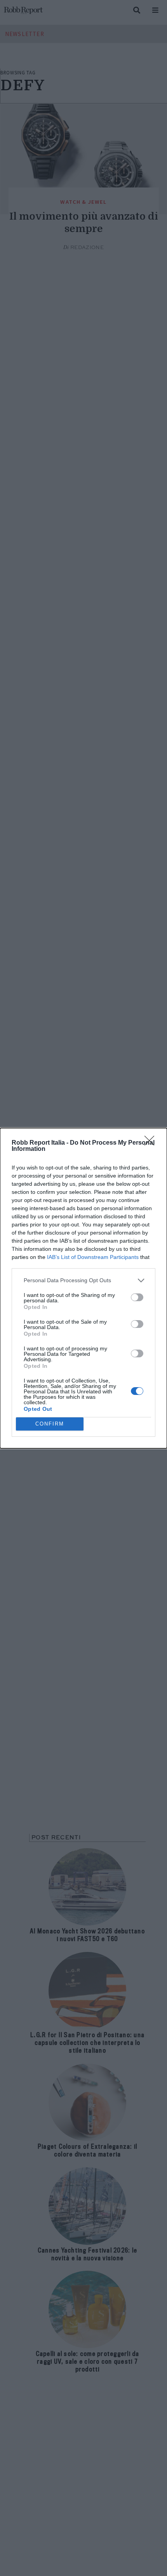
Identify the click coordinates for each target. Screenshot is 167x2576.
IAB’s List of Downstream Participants (93, 1257)
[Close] (152, 1143)
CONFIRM (50, 1424)
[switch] (137, 1297)
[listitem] (83, 1280)
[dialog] (83, 1288)
